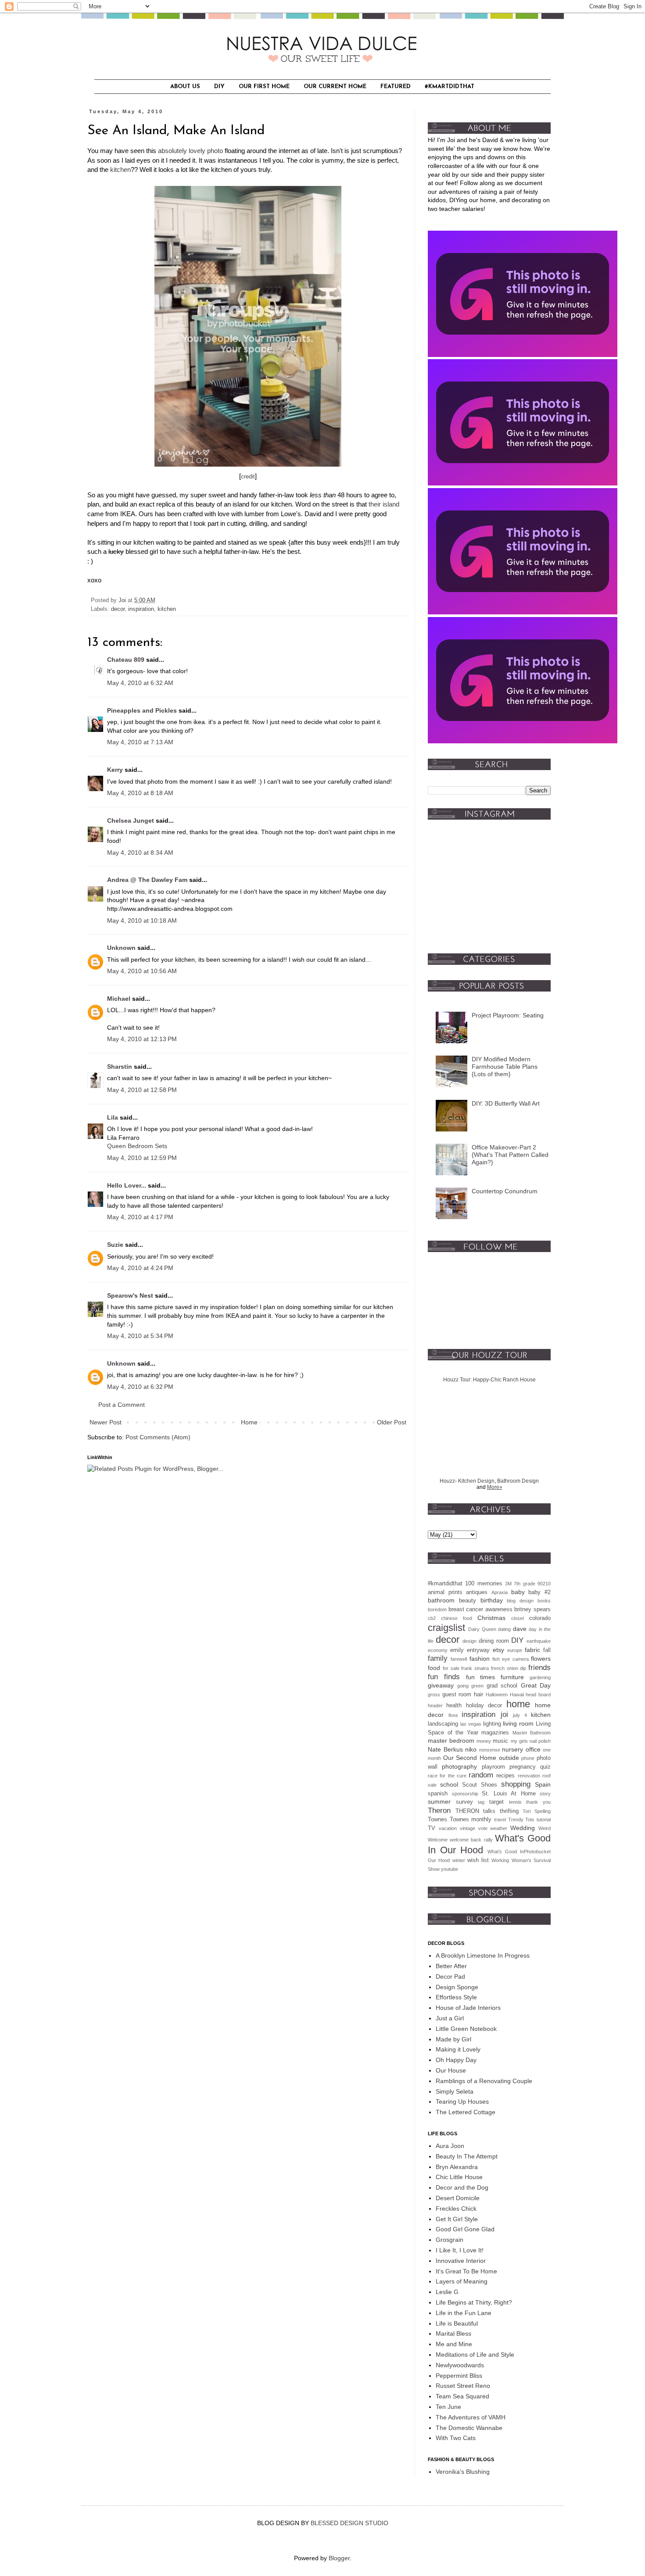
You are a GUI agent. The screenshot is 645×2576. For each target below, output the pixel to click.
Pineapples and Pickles (142, 710)
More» (495, 1487)
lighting (492, 1724)
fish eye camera (511, 1659)
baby (518, 1592)
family (438, 1658)
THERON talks (476, 1811)
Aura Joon (450, 2146)
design (469, 1641)
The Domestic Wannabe (469, 2428)
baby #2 (539, 1592)
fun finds (444, 1677)
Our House (451, 2070)
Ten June (448, 2407)
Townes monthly (471, 1820)
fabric (532, 1650)
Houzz (447, 1481)
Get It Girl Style (457, 2219)
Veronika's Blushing (463, 2472)
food (434, 1668)
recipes (505, 1776)
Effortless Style (456, 1997)
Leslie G (447, 2292)
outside (509, 1758)
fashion (480, 1659)
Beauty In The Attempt (467, 2156)
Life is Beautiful (457, 2323)
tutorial (544, 1820)
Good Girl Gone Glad (465, 2229)
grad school (502, 1686)
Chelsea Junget (131, 821)
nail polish (540, 1741)
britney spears (532, 1609)
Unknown (121, 948)
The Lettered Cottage (466, 2112)
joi (504, 1714)
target (496, 1802)
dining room (494, 1641)
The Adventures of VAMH (471, 2417)
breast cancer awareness (480, 1609)
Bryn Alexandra (457, 2167)
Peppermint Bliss (459, 2376)
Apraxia (500, 1592)
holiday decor (484, 1705)
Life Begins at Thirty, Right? (474, 2302)
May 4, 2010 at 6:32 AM (140, 683)
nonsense (490, 1750)
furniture (512, 1677)
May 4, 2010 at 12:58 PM (142, 1090)
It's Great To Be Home (466, 2271)
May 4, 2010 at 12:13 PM (142, 1039)
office (533, 1749)
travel (500, 1820)
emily (457, 1650)
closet (518, 1618)
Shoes (489, 1785)
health (454, 1705)
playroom (493, 1767)
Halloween (497, 1695)
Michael (119, 999)
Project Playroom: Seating (508, 1015)
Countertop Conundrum (505, 1191)
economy (438, 1650)
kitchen (120, 169)
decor (118, 609)
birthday (492, 1600)
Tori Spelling (537, 1811)
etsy (498, 1650)
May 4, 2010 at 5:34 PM (140, 1336)
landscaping (443, 1724)
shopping (516, 1784)
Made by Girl (453, 2039)
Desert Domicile (458, 2198)
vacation (448, 1828)
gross (434, 1695)
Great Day (536, 1685)
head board (538, 1695)
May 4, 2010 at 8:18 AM (140, 793)
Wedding (523, 1828)
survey (464, 1802)
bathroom (441, 1600)
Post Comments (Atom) (158, 1437)
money (484, 1741)
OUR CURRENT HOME (335, 87)
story (545, 1794)
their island (384, 504)
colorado (540, 1618)
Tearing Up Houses (462, 2101)
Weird (545, 1828)
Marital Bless (453, 2333)
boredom (437, 1609)
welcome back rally (471, 1840)
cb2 (432, 1618)
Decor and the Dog (462, 2187)
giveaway (441, 1685)
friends (539, 1668)
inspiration (141, 609)
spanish (438, 1794)
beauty (468, 1601)
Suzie (115, 1245)
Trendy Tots (521, 1820)
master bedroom (451, 1741)
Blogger (339, 2558)
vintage (468, 1828)
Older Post (392, 1422)
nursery (512, 1749)
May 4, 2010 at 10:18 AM (142, 921)
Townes (437, 1820)
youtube (450, 1869)
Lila (113, 1117)
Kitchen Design (476, 1481)
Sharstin (120, 1067)
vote (483, 1828)
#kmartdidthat (445, 1584)
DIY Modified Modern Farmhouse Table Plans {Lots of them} (505, 1067)
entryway (478, 1650)
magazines (495, 1733)
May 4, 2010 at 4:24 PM (140, 1268)
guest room (457, 1695)
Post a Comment (122, 1405)
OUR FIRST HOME (264, 87)
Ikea (453, 1715)
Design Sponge (457, 1987)
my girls (519, 1741)
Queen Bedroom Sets (137, 1146)
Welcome (438, 1840)
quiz (545, 1767)
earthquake (539, 1641)
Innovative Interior (461, 2261)
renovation (529, 1776)
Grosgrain (450, 2240)
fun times (481, 1677)
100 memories (484, 1584)
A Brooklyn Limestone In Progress (483, 1955)
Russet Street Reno (463, 2386)
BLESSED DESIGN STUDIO (349, 2523)
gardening (540, 1677)
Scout (469, 1785)
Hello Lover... (127, 1185)
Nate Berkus (445, 1749)
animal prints (445, 1592)
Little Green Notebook (466, 2029)
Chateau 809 (126, 660)
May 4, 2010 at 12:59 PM (142, 1158)
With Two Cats (456, 2438)
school (449, 1784)
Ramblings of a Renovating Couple (484, 2081)
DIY (219, 87)
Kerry (115, 770)
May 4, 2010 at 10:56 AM (142, 971)
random (481, 1775)
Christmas (491, 1618)
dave (520, 1629)
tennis (515, 1802)
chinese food (457, 1618)
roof (546, 1776)
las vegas (471, 1724)
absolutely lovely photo (190, 151)
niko (471, 1749)
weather (499, 1828)
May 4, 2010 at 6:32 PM (140, 1387)
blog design (520, 1601)
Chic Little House (459, 2177)
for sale (451, 1668)
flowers (541, 1659)
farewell (459, 1659)
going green (471, 1686)
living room (518, 1723)
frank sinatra (475, 1668)
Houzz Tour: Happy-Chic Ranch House (489, 1380)
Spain (543, 1784)
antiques (477, 1592)
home (518, 1704)
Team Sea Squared (462, 2396)
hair (478, 1695)
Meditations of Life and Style (475, 2355)
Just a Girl (450, 2018)
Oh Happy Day (456, 2060)
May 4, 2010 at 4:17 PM (140, 1217)
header (435, 1705)
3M (508, 1584)
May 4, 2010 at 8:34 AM (140, 853)
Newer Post (106, 1422)
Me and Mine (454, 2344)
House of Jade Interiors (468, 2008)
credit (248, 476)
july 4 (520, 1715)
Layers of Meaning (462, 2281)
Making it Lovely (458, 2049)
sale (432, 1785)
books (544, 1601)
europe (515, 1650)
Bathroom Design (518, 1481)
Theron (439, 1811)
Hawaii (517, 1695)
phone (528, 1758)
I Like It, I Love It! (460, 2250)
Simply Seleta (455, 2091)
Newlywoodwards (460, 2365)
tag (481, 1802)
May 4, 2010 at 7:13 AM (140, 742)
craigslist (446, 1628)
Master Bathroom (532, 1733)
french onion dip (509, 1668)
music (500, 1741)
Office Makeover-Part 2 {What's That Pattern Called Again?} (510, 1155)
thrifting (509, 1811)
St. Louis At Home (509, 1794)
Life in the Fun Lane (464, 2313)
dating (504, 1629)
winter (459, 1860)
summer (439, 1802)
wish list (478, 1860)
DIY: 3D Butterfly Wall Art (506, 1103)
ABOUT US (185, 87)
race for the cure (447, 1776)
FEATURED (396, 87)
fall (547, 1650)
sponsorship (465, 1794)
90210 (544, 1584)
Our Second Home (470, 1758)
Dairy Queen (482, 1629)
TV (432, 1828)
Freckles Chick (456, 2209)
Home (249, 1422)
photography (459, 1766)
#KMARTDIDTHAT (450, 87)
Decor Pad (450, 1977)
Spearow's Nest (130, 1295)
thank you (538, 1802)
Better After (451, 1966)
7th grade (524, 1584)
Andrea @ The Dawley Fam (147, 880)
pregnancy (523, 1767)
